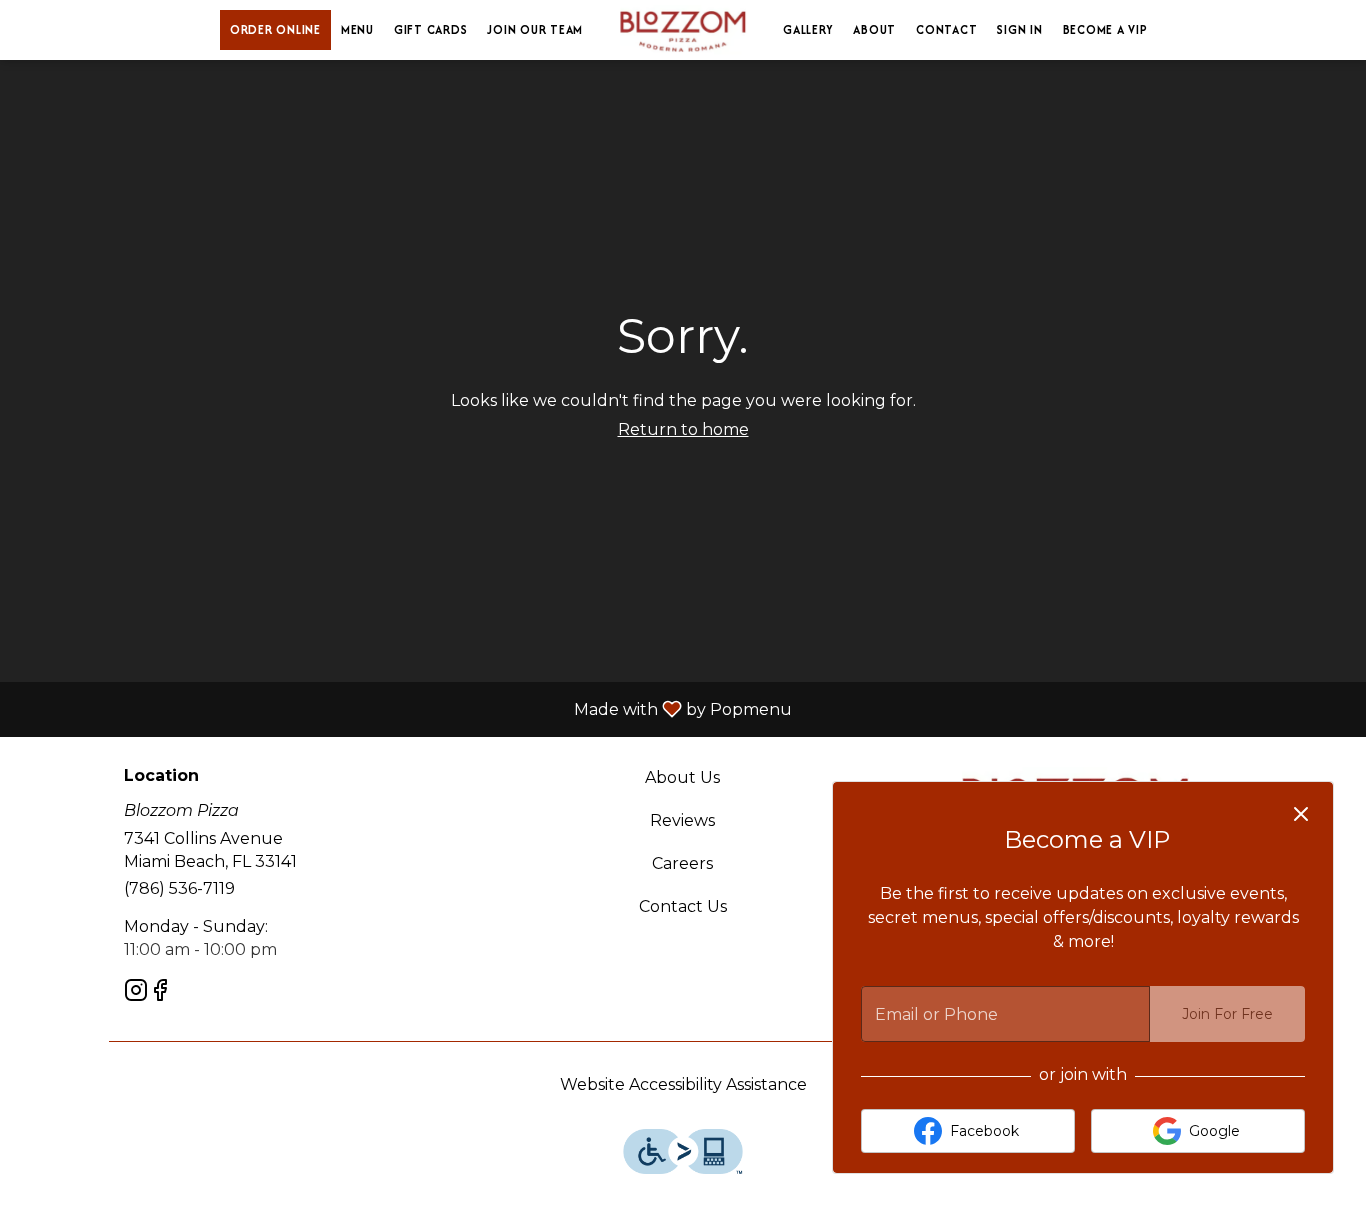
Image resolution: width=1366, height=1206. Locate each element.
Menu (357, 29)
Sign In (1019, 29)
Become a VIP (1105, 29)
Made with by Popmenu (403, 708)
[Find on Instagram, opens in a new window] (136, 993)
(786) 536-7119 (179, 888)
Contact (946, 29)
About (874, 29)
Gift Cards (431, 29)
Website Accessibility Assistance (683, 1084)
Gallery (808, 29)
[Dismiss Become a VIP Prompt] (1301, 814)
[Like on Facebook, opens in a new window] (160, 993)
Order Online (275, 29)
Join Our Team (535, 29)
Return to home (683, 429)
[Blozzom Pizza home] (683, 30)
